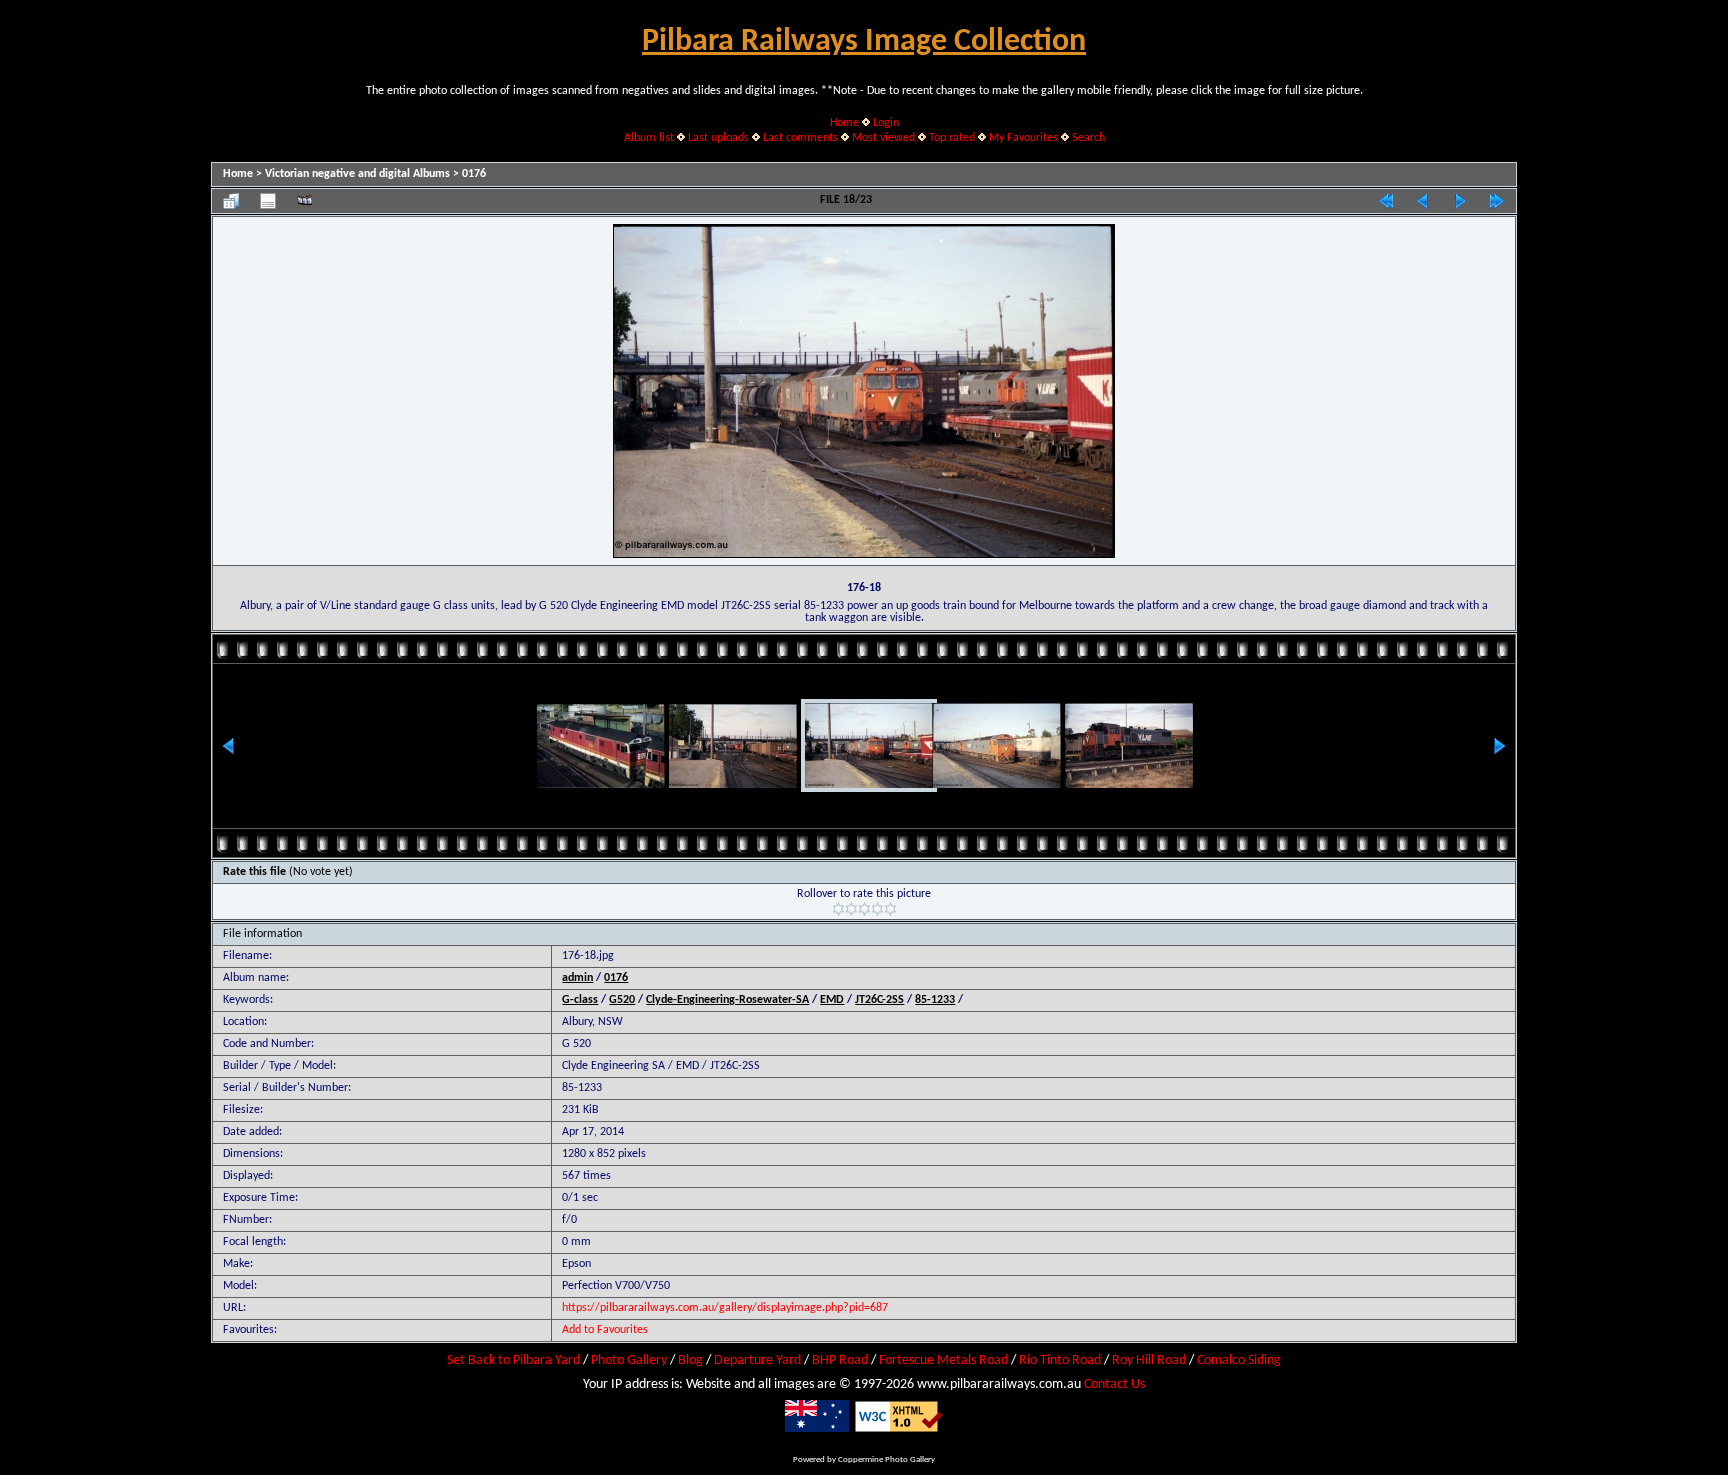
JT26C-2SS (879, 1000)
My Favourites (1023, 138)
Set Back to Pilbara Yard (513, 1360)
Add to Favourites (605, 1330)
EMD (832, 1000)
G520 (622, 1000)
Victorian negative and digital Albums (357, 174)
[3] (864, 909)
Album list (649, 138)
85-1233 (935, 1000)
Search (1088, 138)
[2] (851, 909)
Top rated (952, 138)
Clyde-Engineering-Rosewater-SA (727, 1000)
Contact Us (1114, 1384)
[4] (877, 909)
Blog (690, 1360)
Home (844, 123)
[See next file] (1460, 201)
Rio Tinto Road (1060, 1360)
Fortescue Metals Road (943, 1360)
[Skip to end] (1497, 201)
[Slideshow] (305, 201)
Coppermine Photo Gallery (886, 1459)
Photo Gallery (629, 1360)
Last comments (800, 138)
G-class (580, 1000)
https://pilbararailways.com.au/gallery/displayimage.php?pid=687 (725, 1308)
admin (577, 978)
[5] (890, 909)
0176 (474, 174)
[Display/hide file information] (268, 201)
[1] (838, 909)
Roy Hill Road (1149, 1360)
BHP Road (840, 1360)
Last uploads (718, 138)
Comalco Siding (1239, 1360)
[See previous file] (1423, 201)
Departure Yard (757, 1360)
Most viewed (883, 138)
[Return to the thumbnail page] (231, 201)
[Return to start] (1386, 201)
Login (886, 123)
